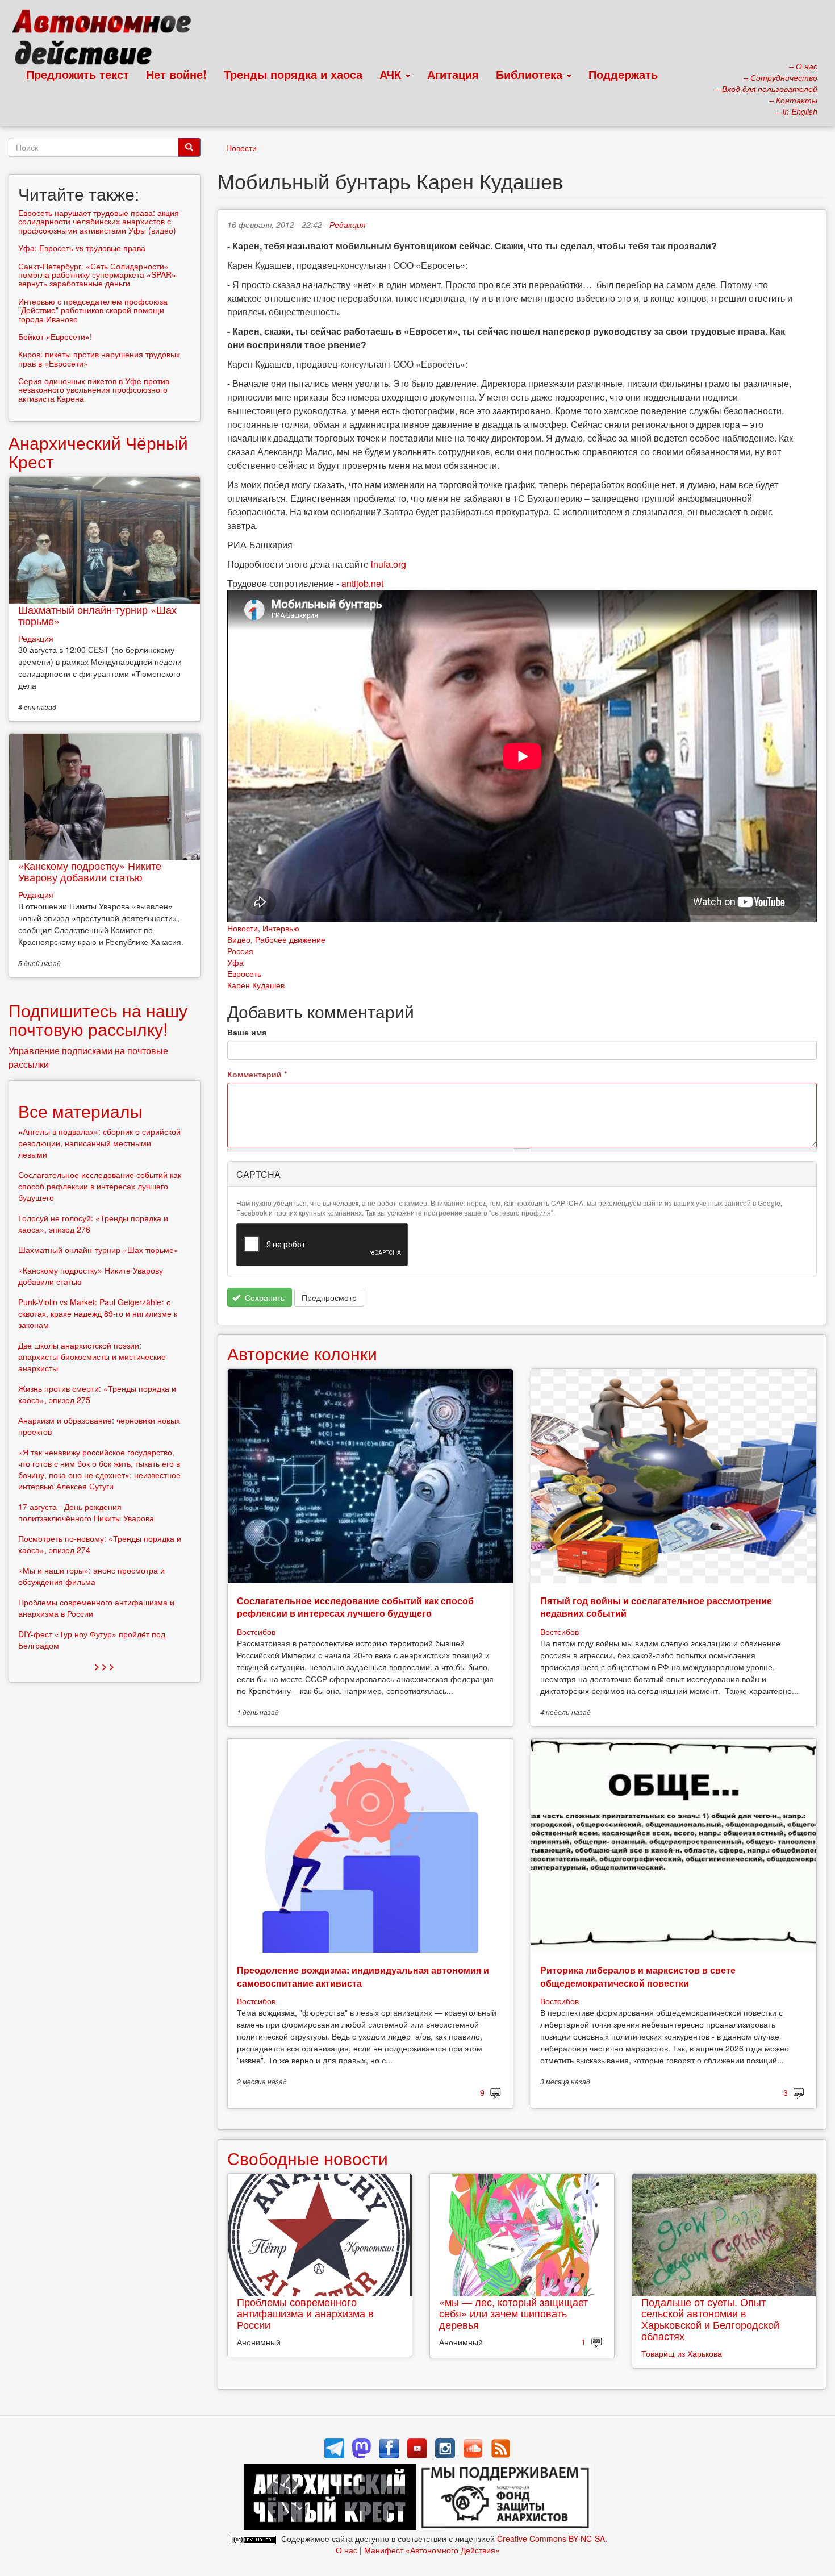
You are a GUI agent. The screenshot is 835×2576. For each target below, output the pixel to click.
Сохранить (264, 1297)
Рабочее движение (290, 939)
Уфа (235, 962)
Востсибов (256, 1632)
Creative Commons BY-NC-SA (551, 2538)
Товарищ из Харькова (682, 2353)
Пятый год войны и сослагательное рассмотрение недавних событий (656, 1607)
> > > (104, 1666)
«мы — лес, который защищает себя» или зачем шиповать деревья (513, 2313)
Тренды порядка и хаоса (293, 74)
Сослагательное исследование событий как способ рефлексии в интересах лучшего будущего (355, 1607)
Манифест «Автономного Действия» (432, 2550)
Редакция (347, 224)
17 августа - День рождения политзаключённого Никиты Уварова (86, 1512)
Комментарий (257, 1074)
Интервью (281, 928)
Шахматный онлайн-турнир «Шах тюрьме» (97, 615)
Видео (239, 939)
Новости (241, 148)
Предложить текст (78, 74)
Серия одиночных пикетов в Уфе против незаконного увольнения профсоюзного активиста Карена (94, 390)
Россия (240, 951)
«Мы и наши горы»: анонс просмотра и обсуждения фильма (91, 1576)
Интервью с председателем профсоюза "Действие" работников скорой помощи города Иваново (93, 310)
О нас (346, 2550)
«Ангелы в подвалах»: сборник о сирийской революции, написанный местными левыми (99, 1143)
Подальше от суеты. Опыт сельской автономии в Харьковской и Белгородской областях (710, 2318)
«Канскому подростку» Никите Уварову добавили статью (90, 871)
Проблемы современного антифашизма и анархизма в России (305, 2313)
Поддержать (623, 74)
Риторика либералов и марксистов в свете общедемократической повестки (638, 1976)
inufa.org (389, 564)
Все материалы (80, 1111)
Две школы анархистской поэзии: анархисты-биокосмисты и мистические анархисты (92, 1356)
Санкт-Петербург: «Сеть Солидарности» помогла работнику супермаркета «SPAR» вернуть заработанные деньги (97, 275)
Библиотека (531, 74)
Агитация (453, 74)
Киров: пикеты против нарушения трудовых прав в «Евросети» (99, 358)
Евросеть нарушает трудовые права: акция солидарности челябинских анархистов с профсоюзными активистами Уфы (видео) (99, 221)
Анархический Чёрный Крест (98, 452)
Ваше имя (247, 1032)
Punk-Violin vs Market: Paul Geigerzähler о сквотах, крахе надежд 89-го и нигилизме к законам (98, 1313)
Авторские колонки (302, 1353)
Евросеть (244, 973)
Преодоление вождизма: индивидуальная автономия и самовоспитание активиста (363, 1976)
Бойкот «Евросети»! (55, 336)
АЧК (392, 74)
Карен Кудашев (256, 985)
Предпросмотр (329, 1297)
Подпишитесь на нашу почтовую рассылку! (98, 1019)
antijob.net (362, 583)
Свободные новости (308, 2158)
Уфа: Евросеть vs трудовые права (82, 248)
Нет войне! (176, 74)
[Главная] (107, 40)
